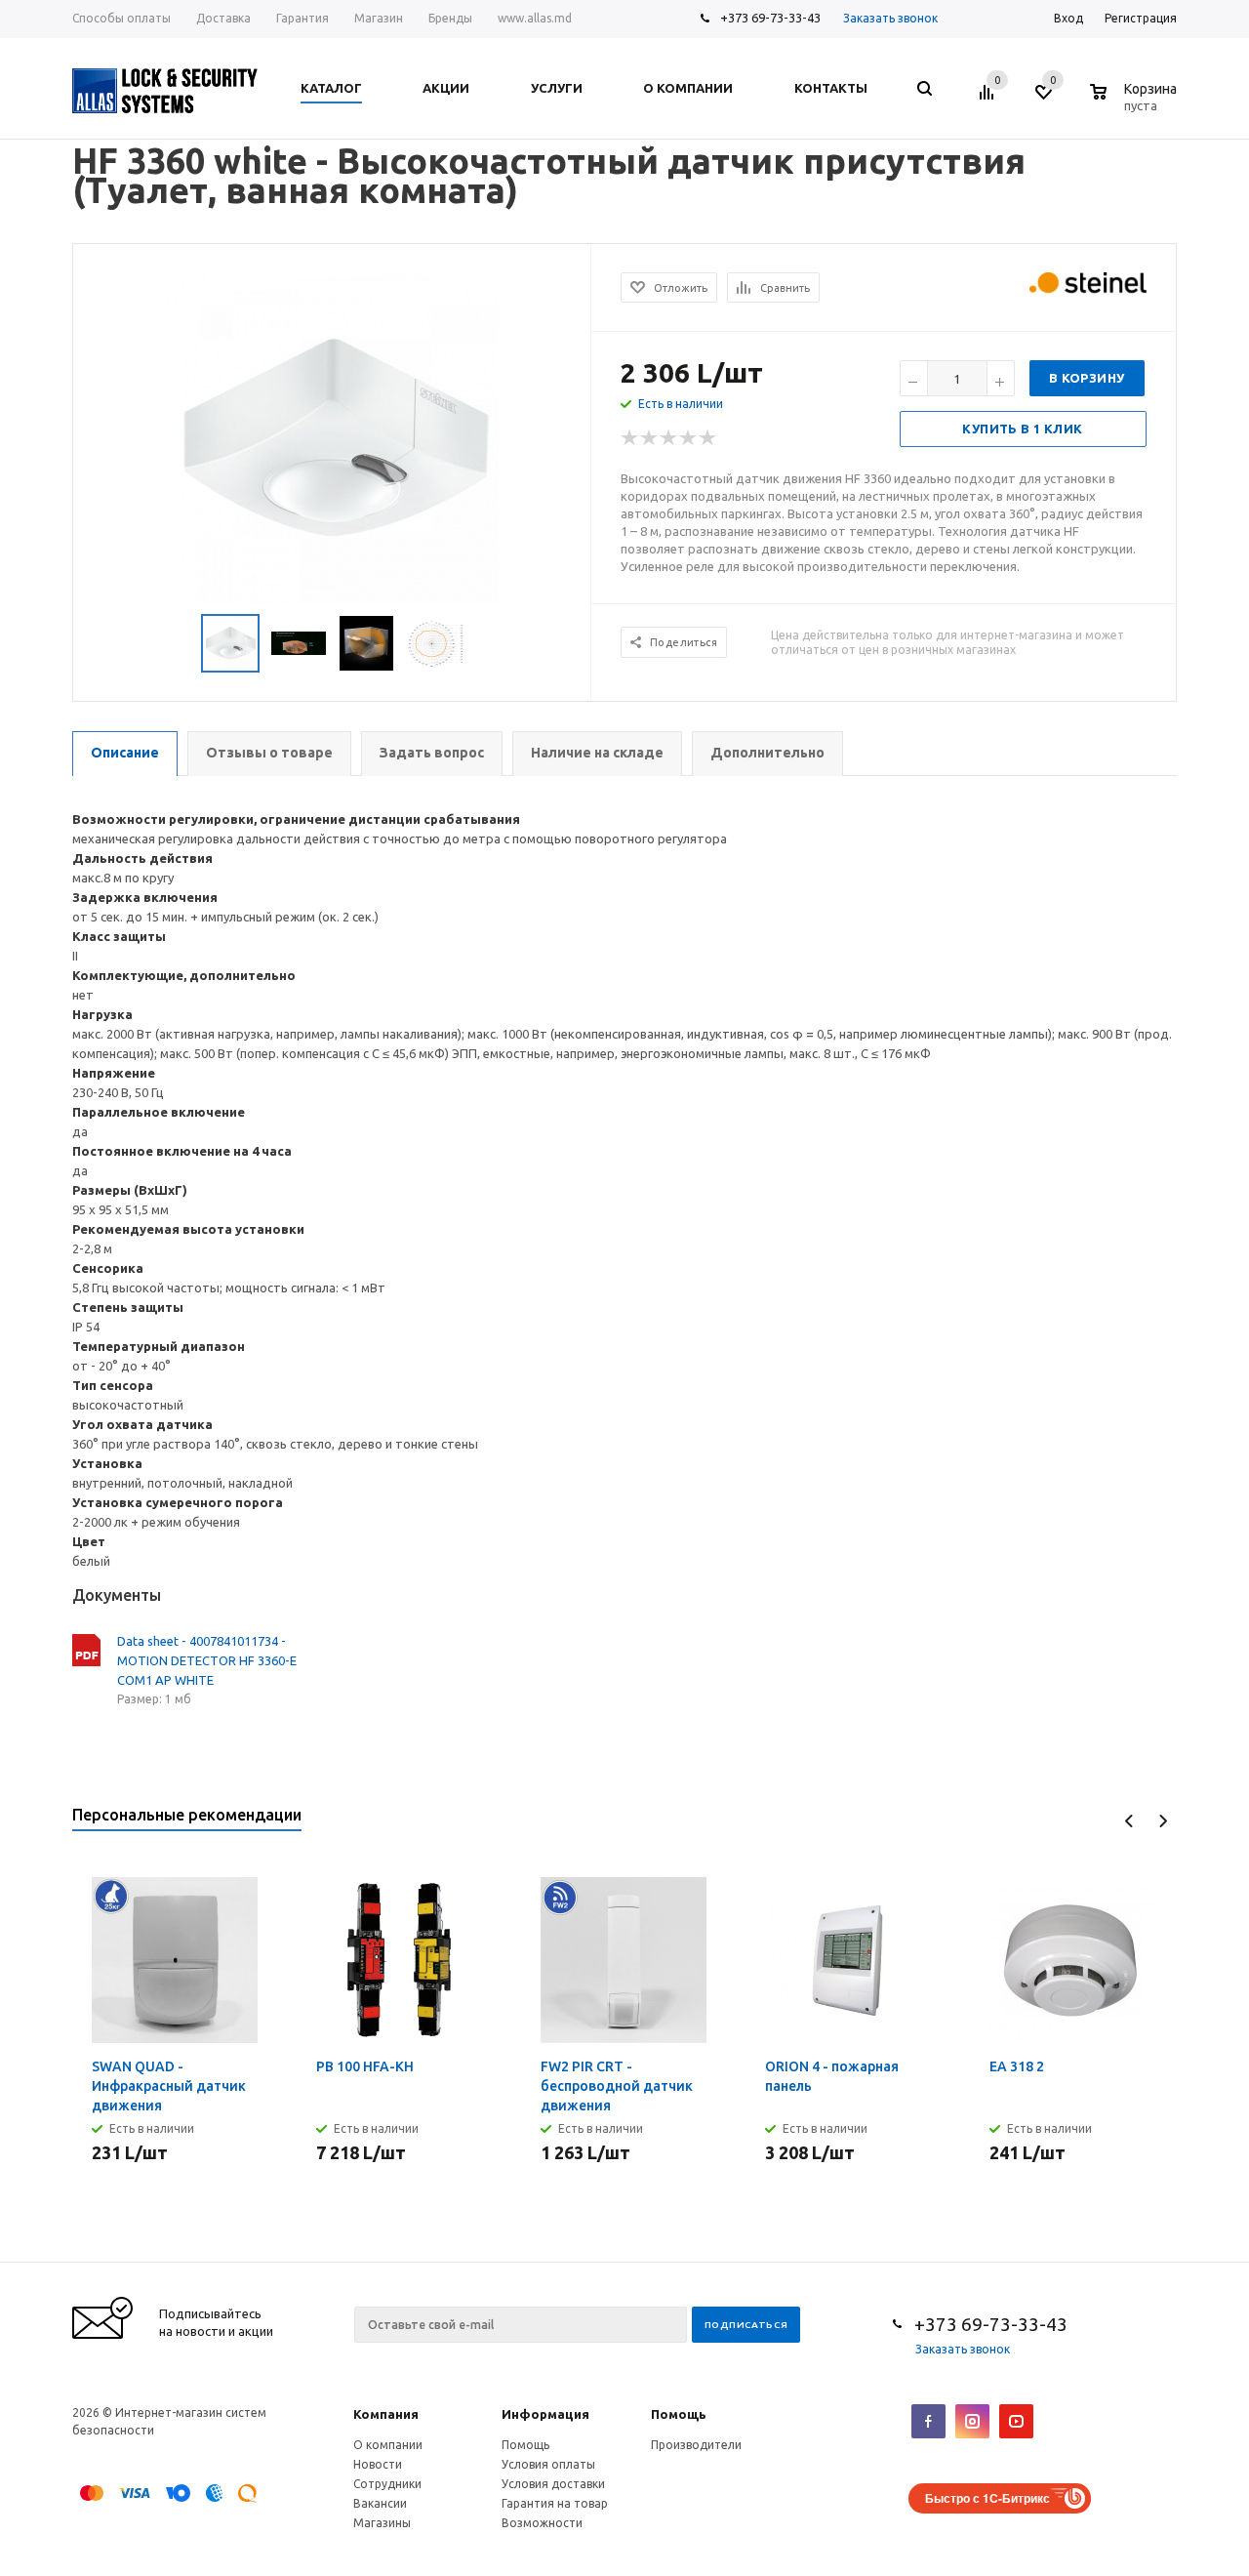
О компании (388, 2445)
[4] (689, 438)
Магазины (382, 2523)
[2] (650, 438)
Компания (386, 2414)
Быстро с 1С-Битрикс (987, 2498)
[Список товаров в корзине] (1136, 102)
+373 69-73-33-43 (770, 18)
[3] (669, 438)
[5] (708, 438)
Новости (378, 2464)
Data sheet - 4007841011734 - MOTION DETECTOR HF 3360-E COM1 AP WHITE (207, 1660)
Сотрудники (387, 2484)
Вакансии (380, 2503)
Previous (1129, 1821)
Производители (696, 2445)
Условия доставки (553, 2484)
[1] (630, 438)
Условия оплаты (548, 2464)
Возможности (542, 2523)
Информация (545, 2414)
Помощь (679, 2414)
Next (1163, 1821)
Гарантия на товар (555, 2503)
